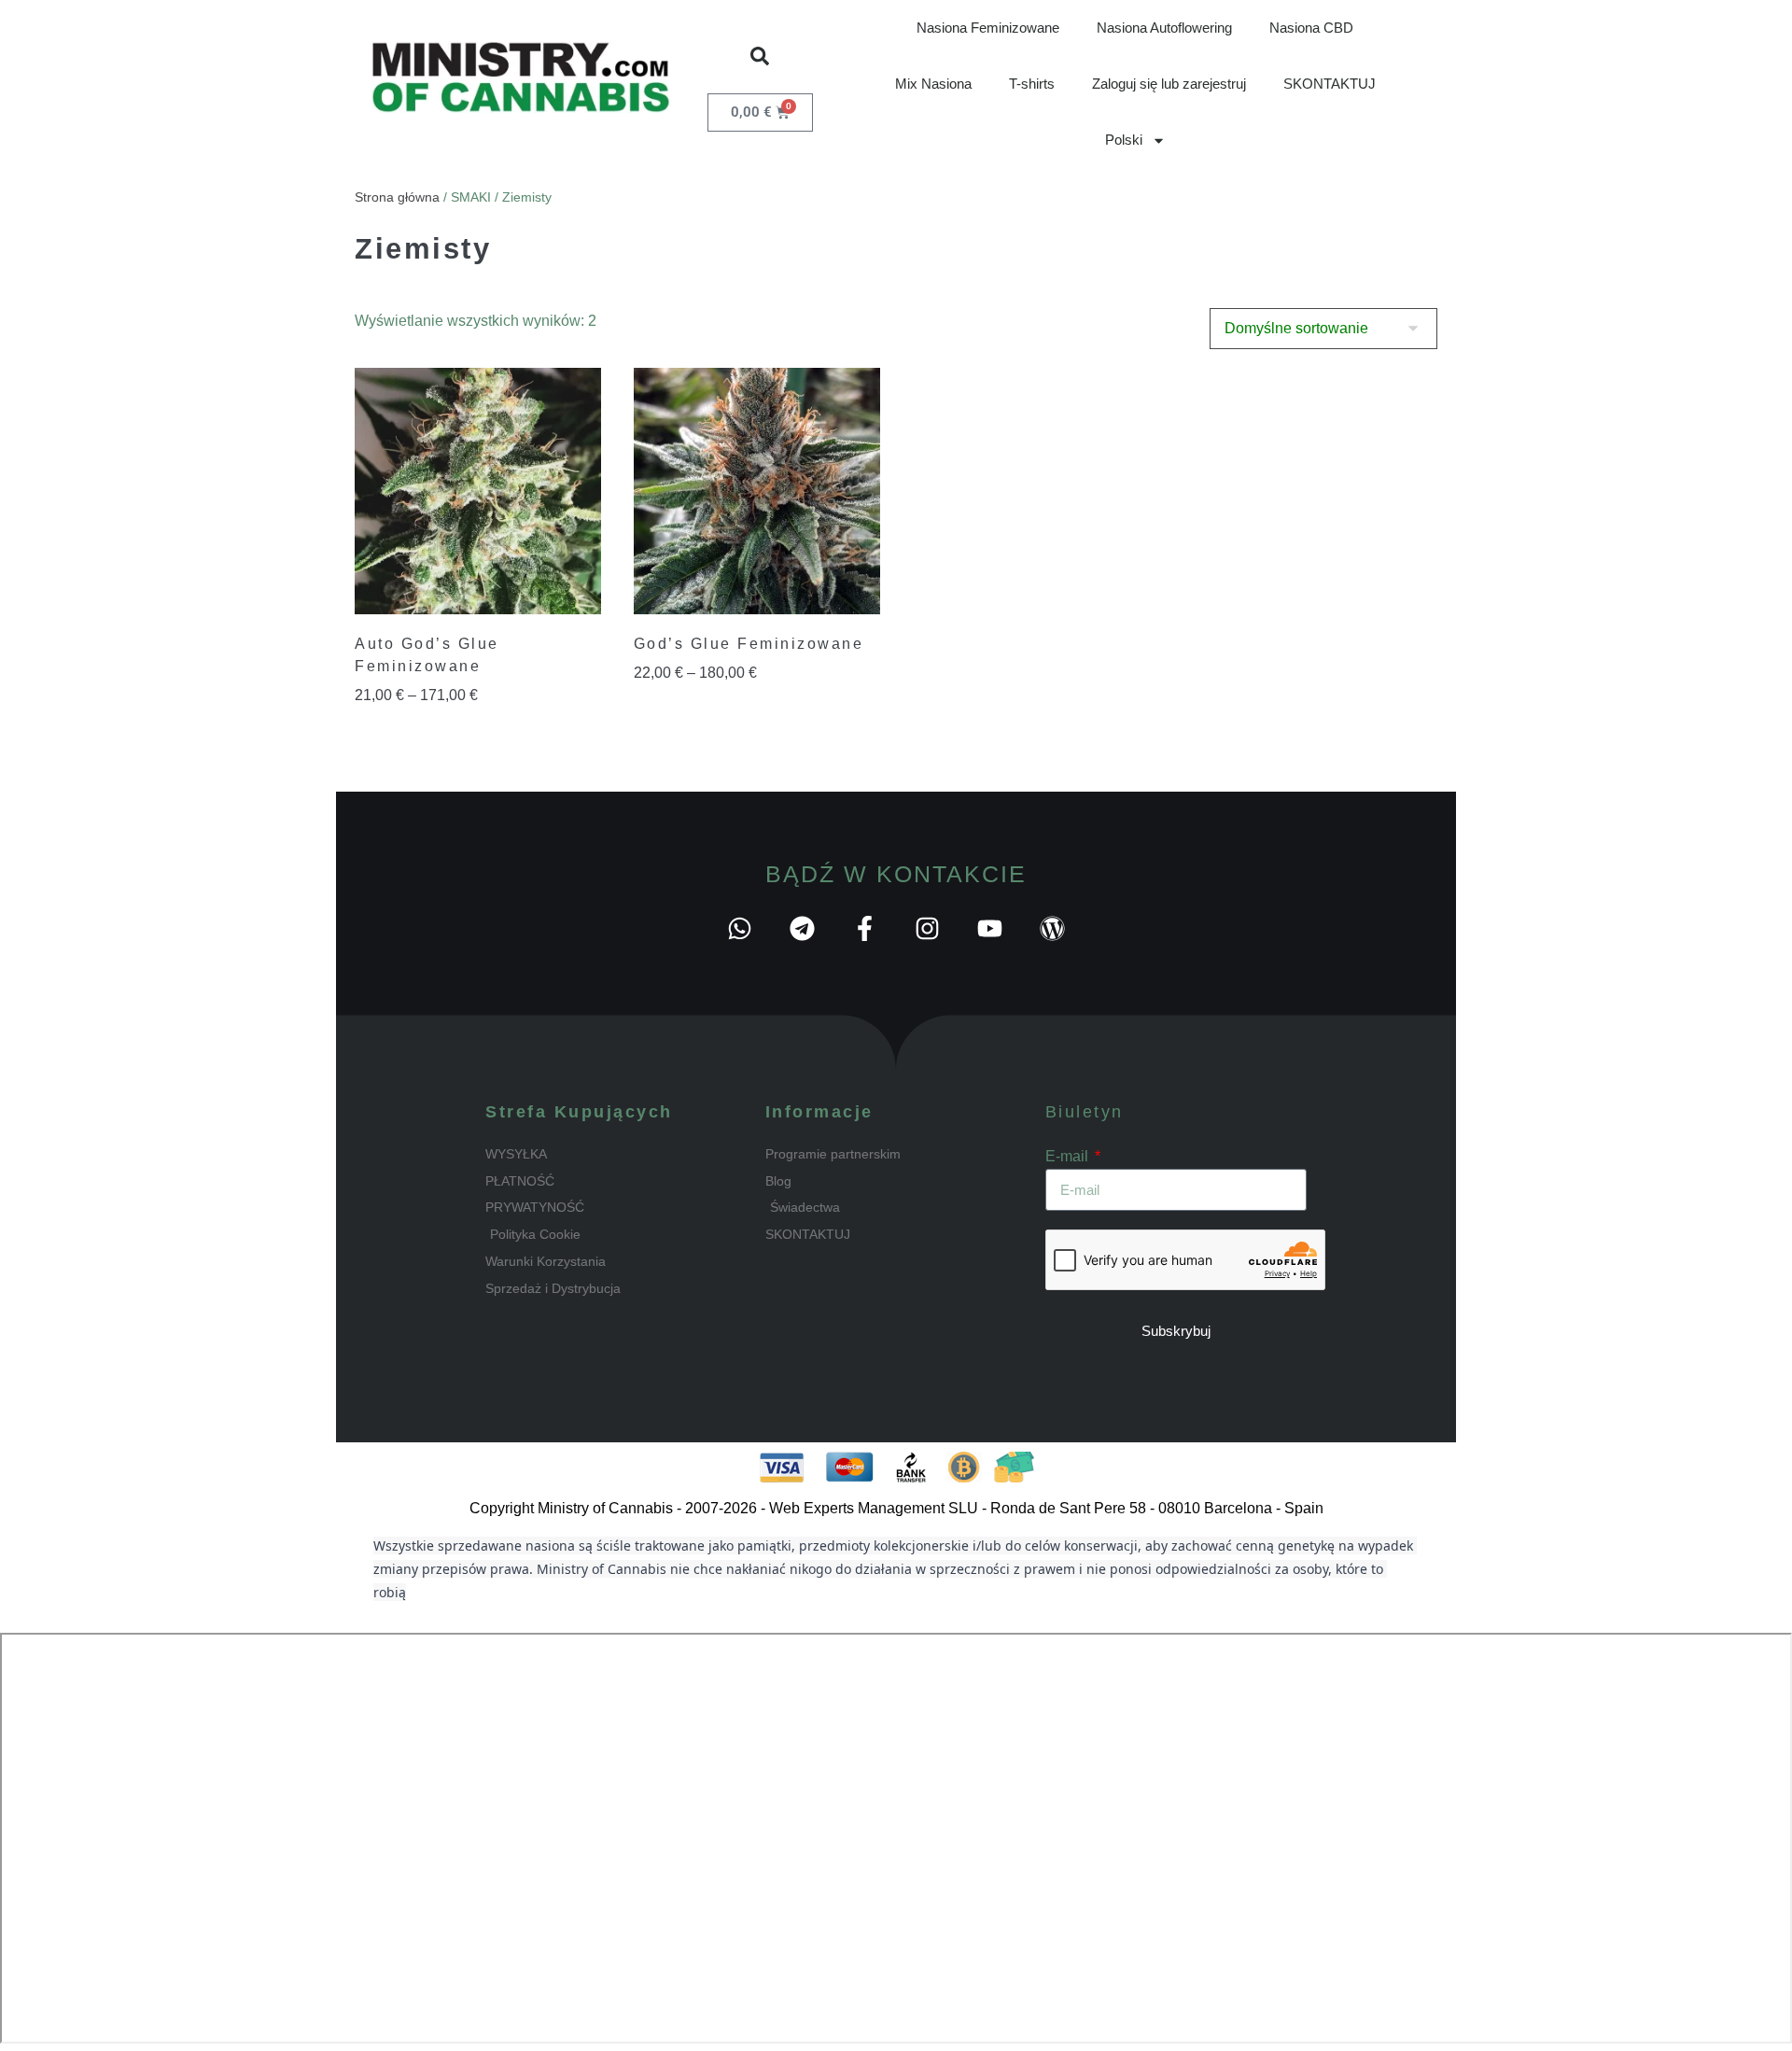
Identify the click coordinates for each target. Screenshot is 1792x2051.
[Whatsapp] (740, 928)
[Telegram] (802, 928)
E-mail (1069, 1156)
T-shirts (1032, 84)
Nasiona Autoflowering (1164, 28)
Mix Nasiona (933, 84)
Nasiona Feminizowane (988, 28)
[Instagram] (927, 928)
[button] (760, 56)
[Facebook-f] (865, 928)
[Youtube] (990, 928)
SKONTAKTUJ (1330, 84)
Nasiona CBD (1311, 28)
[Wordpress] (1052, 928)
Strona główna (397, 197)
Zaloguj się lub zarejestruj (1169, 84)
